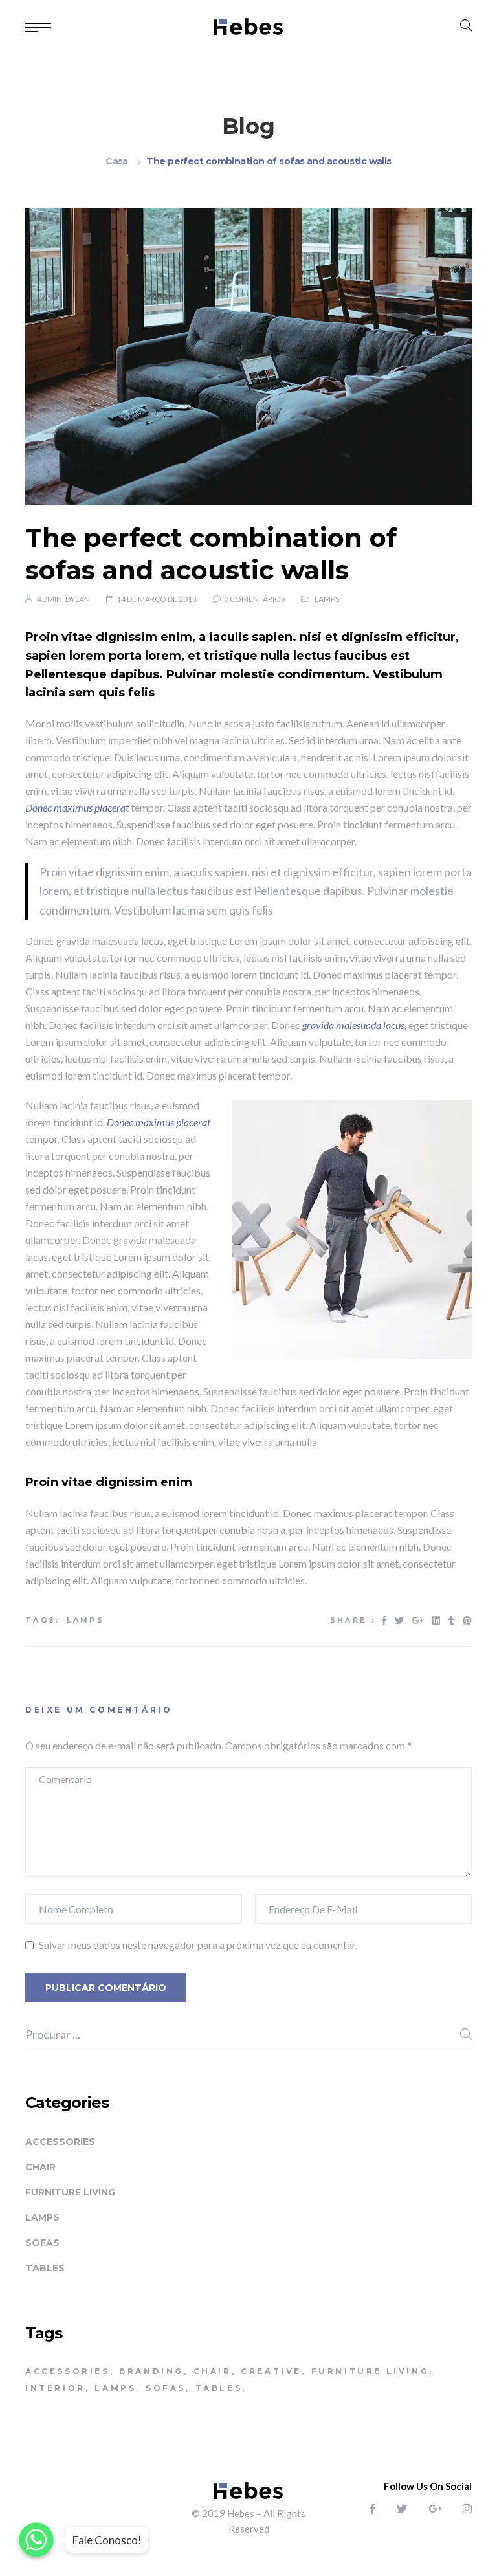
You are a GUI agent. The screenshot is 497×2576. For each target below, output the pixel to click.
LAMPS (86, 1620)
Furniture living (70, 2192)
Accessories (60, 2142)
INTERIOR (55, 2388)
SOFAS (166, 2388)
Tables (45, 2268)
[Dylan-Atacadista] (249, 26)
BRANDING (151, 2371)
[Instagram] (467, 2508)
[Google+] (435, 2508)
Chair (40, 2167)
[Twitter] (402, 2508)
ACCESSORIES (68, 2371)
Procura (466, 2034)
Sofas (42, 2243)
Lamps (327, 599)
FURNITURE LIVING (370, 2371)
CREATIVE (271, 2371)
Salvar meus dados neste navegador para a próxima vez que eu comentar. (198, 1945)
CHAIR (213, 2371)
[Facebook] (373, 2508)
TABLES (219, 2388)
